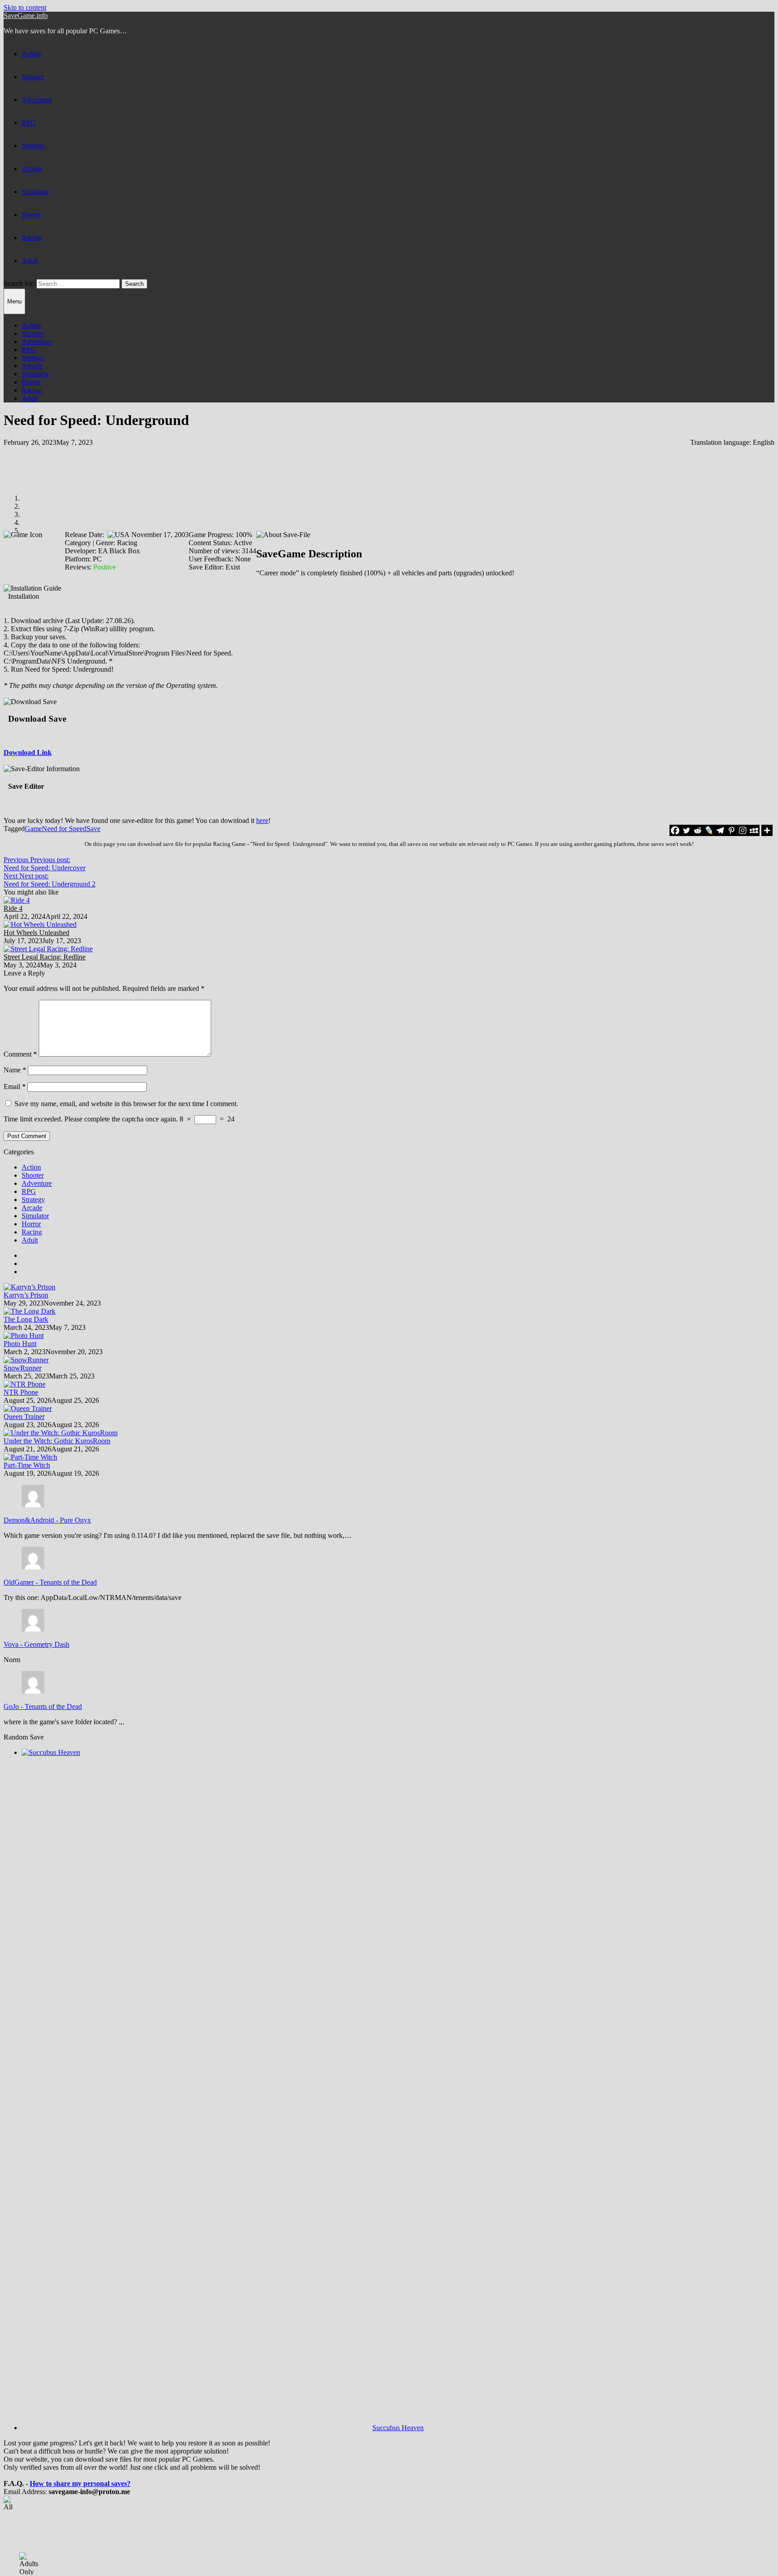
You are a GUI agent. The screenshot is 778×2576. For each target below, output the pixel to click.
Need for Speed (64, 829)
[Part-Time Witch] (30, 1457)
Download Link (28, 752)
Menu (14, 301)
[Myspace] (754, 830)
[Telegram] (720, 830)
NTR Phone (21, 1392)
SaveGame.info (26, 16)
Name (15, 1070)
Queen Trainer (24, 1417)
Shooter (33, 77)
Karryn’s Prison (26, 1295)
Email (15, 1087)
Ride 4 (13, 908)
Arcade (32, 169)
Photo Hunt (20, 1344)
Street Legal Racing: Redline (45, 957)
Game (33, 829)
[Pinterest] (731, 830)
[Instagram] (743, 830)
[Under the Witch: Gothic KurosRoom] (61, 1433)
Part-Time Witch (27, 1465)
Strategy (33, 146)
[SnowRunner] (26, 1360)
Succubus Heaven (398, 2428)
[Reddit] (698, 830)
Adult (30, 260)
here (262, 820)
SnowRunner (23, 1368)
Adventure (37, 100)
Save (93, 829)
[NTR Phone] (25, 1384)
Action (31, 54)
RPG (29, 123)
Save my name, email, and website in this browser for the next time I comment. (126, 1104)
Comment (20, 1054)
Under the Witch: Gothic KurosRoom (57, 1441)
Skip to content (25, 7)
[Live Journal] (709, 830)
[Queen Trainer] (28, 1408)
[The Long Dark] (29, 1311)
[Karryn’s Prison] (29, 1287)
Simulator (35, 192)
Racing (32, 237)
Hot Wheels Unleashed (36, 933)
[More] (767, 830)
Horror (31, 215)
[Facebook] (675, 830)
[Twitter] (686, 830)
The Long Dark (26, 1319)
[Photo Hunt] (24, 1335)
